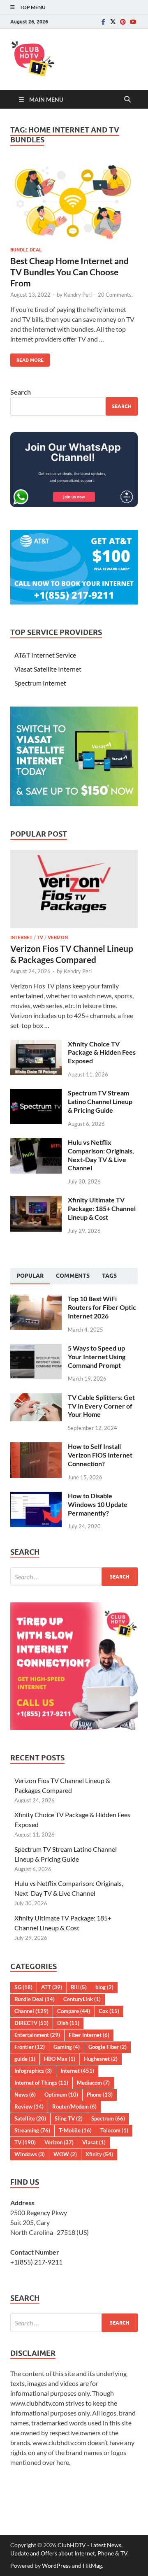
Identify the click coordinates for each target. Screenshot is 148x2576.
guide (25, 2059)
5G (23, 1987)
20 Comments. (115, 295)
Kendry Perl (78, 295)
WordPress (56, 2566)
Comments (73, 1276)
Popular (30, 1276)
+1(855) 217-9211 (36, 2262)
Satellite (30, 2118)
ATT (52, 1987)
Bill (79, 1987)
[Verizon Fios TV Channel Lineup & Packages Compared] (74, 854)
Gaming (67, 2047)
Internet (21, 937)
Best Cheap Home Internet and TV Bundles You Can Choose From (69, 272)
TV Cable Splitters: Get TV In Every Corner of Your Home (101, 1406)
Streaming (32, 2130)
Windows (30, 2154)
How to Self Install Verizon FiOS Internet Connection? (100, 1455)
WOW (65, 2154)
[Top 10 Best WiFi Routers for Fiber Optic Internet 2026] (36, 1299)
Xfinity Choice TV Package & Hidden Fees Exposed (102, 1052)
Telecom (114, 2130)
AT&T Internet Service (45, 655)
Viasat (94, 2142)
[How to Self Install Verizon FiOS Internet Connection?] (36, 1447)
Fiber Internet (89, 2035)
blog (104, 1987)
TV (40, 937)
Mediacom (93, 2083)
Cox (109, 2011)
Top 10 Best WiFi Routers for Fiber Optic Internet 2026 (102, 1307)
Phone (100, 2095)
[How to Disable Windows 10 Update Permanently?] (36, 1496)
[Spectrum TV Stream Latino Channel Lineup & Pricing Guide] (36, 1094)
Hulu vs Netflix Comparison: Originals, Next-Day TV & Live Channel (101, 1155)
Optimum (61, 2095)
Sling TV (69, 2118)
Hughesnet (101, 2059)
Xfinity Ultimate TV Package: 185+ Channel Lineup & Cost (102, 1208)
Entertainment (37, 2035)
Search (21, 392)
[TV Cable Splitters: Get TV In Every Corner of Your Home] (36, 1398)
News (25, 2095)
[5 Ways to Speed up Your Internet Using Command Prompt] (36, 1349)
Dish (68, 2023)
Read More (27, 358)
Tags (109, 1276)
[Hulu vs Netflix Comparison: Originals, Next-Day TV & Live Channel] (36, 1143)
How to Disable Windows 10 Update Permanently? (98, 1504)
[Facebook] (103, 22)
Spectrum (108, 2118)
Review (29, 2106)
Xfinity (99, 2154)
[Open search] (127, 100)
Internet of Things (41, 2083)
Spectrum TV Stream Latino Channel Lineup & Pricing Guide (100, 1101)
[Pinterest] (123, 22)
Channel (31, 2011)
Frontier (30, 2047)
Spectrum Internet (40, 683)
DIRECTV (31, 2023)
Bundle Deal (26, 250)
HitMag (92, 2566)
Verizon (58, 937)
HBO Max (60, 2059)
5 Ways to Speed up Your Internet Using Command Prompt (97, 1357)
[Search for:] (74, 1577)
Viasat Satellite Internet (48, 669)
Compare (74, 2011)
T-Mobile (75, 2130)
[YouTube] (133, 22)
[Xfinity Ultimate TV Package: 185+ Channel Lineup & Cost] (36, 1201)
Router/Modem (74, 2106)
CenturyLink (82, 1999)
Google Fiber (108, 2047)
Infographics (33, 2071)
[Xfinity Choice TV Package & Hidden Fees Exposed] (36, 1045)
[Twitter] (113, 22)
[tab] (30, 1276)
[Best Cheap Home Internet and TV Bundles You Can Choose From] (74, 201)
